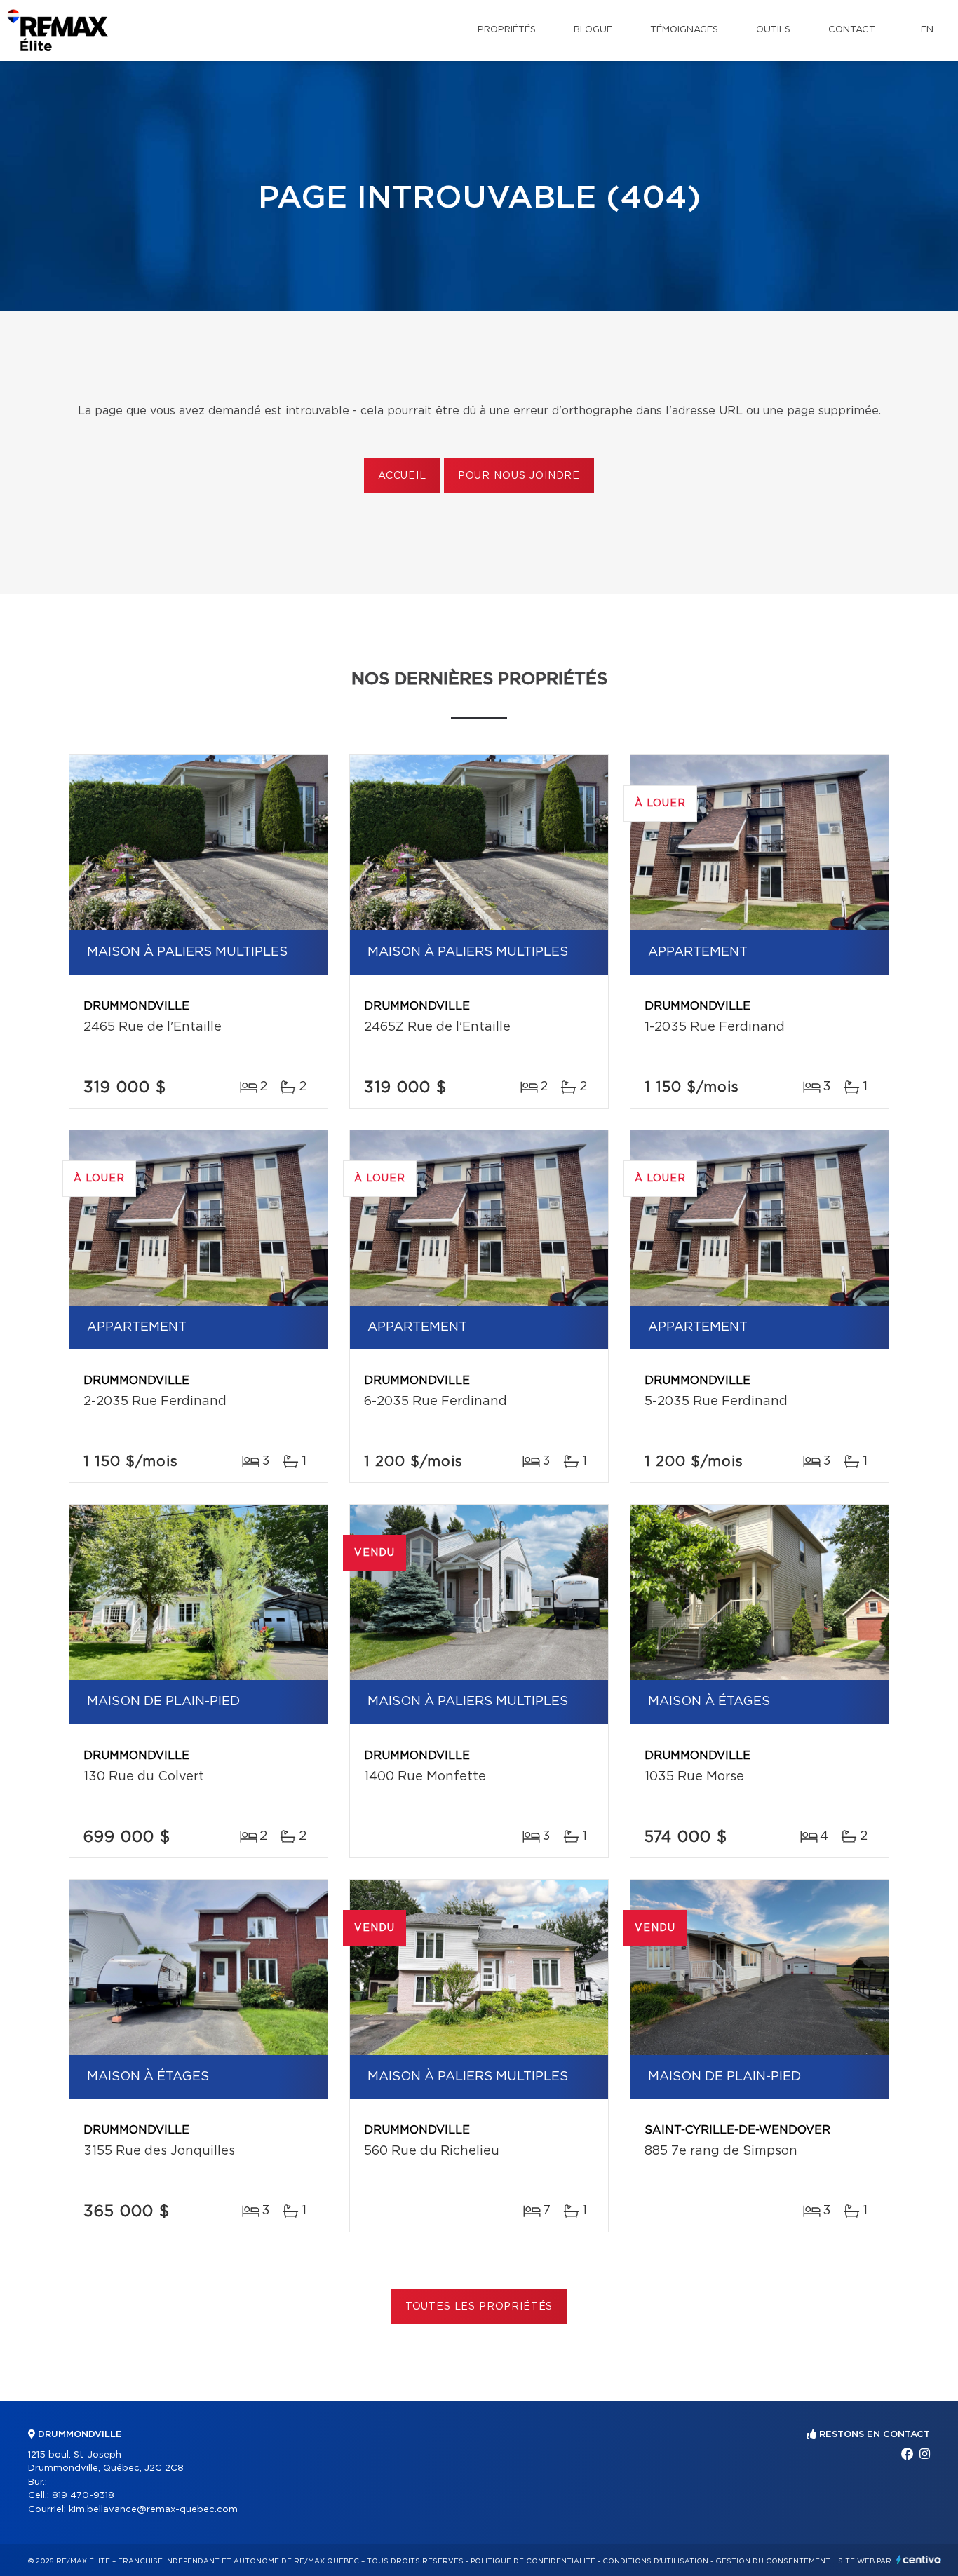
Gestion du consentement (773, 2561)
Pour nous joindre (519, 476)
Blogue (593, 30)
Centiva (919, 2560)
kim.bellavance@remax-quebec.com (153, 2510)
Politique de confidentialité (533, 2561)
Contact (852, 30)
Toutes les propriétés (479, 2307)
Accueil (402, 476)
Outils (773, 30)
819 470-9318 (83, 2496)
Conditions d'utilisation (655, 2561)
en (927, 30)
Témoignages (684, 30)
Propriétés (507, 30)
